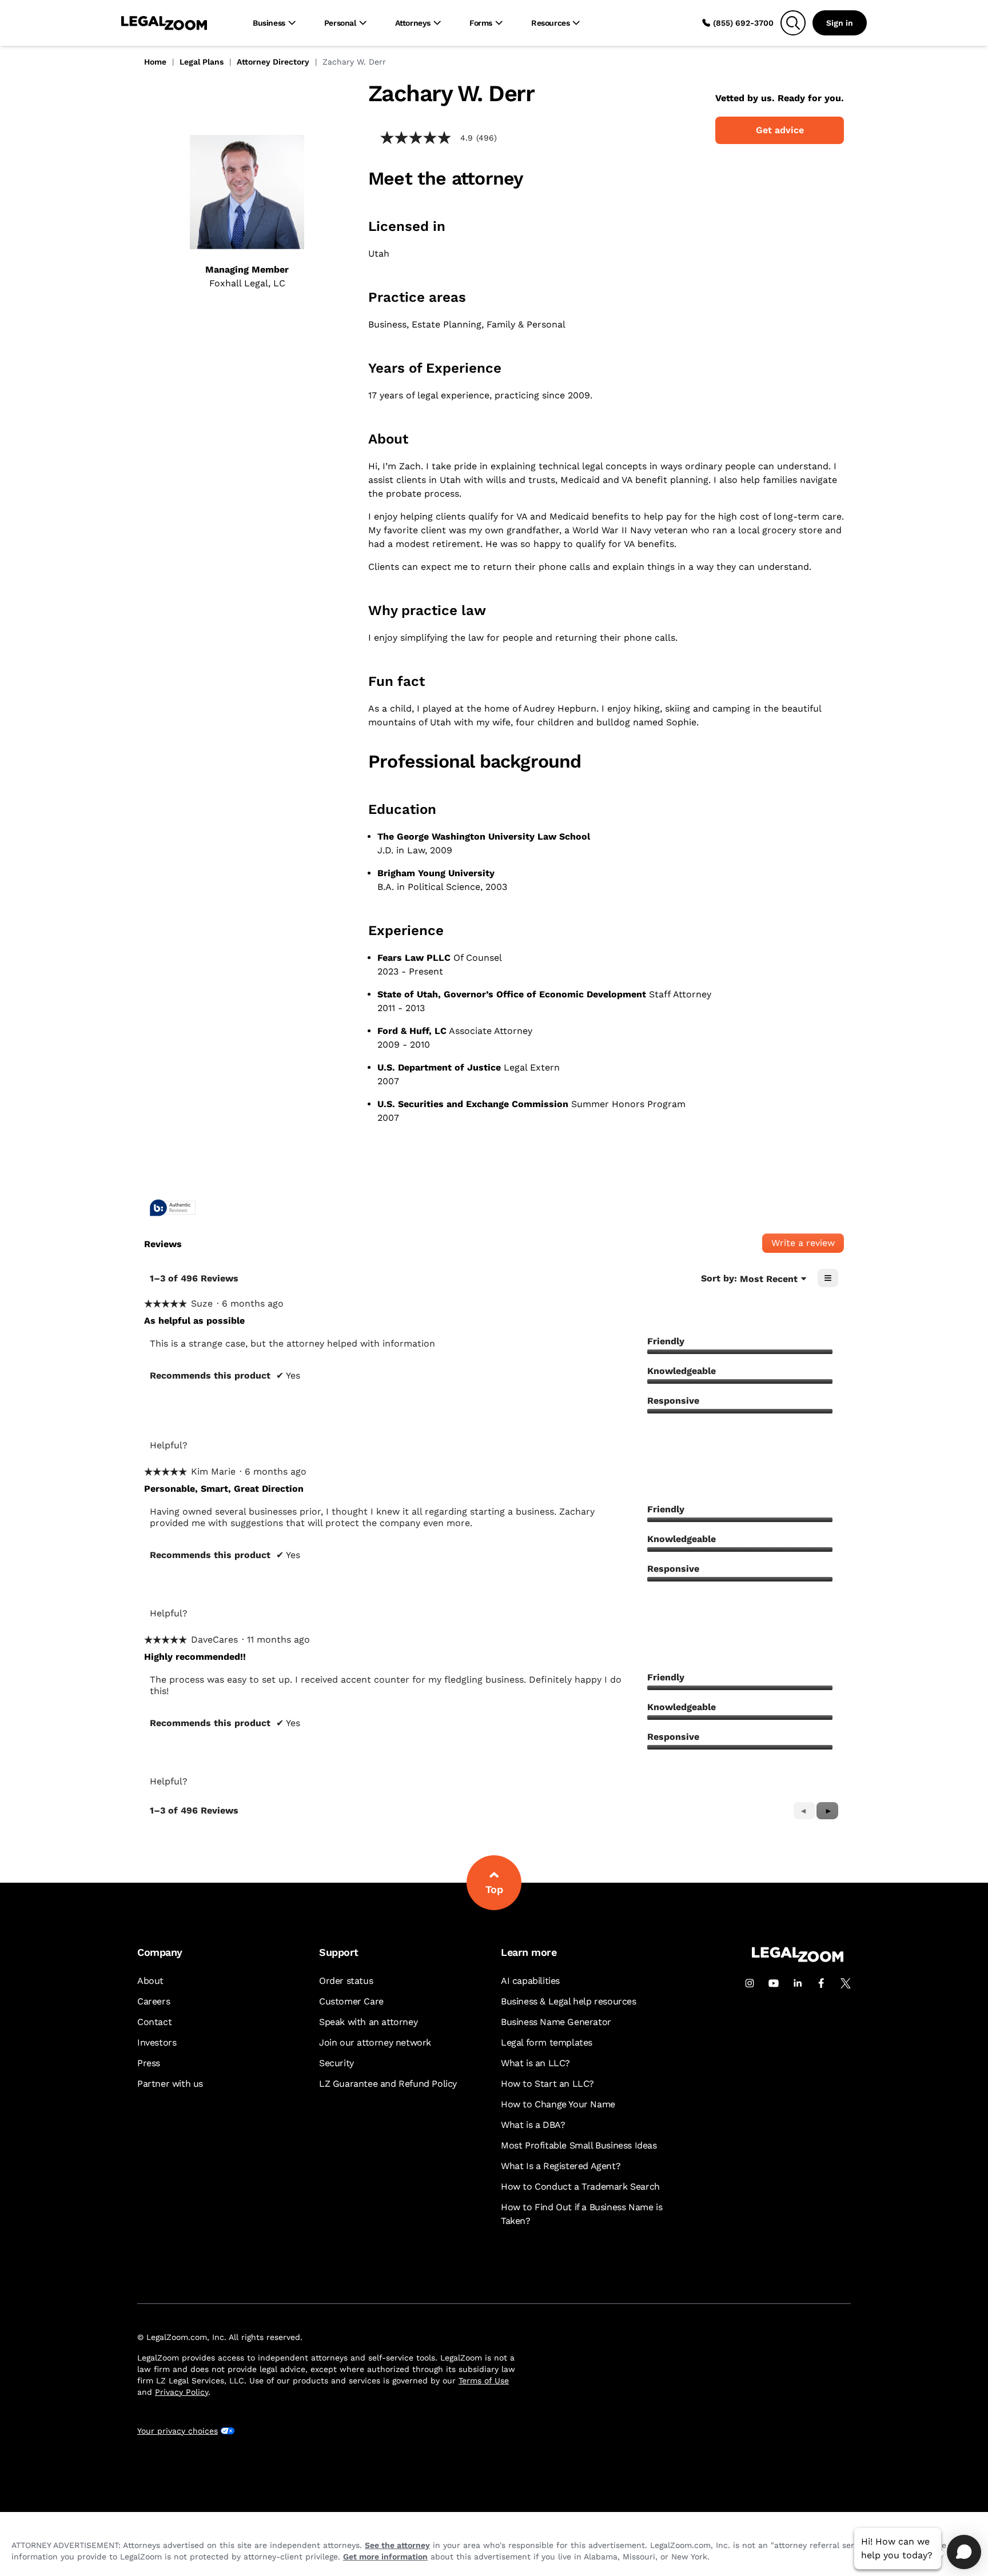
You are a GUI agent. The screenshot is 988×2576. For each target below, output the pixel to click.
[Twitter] (846, 1983)
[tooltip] (173, 1209)
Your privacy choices (178, 2431)
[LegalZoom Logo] (164, 23)
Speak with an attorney (368, 2022)
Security (336, 2063)
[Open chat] (964, 2552)
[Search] (793, 23)
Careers (154, 2001)
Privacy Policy (182, 2392)
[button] (827, 1811)
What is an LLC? (535, 2063)
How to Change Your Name (558, 2104)
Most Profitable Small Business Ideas (579, 2145)
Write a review (808, 1245)
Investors (157, 2042)
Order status (346, 1981)
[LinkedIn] (798, 1983)
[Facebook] (822, 1983)
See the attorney (397, 2545)
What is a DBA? (533, 2125)
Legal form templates (547, 2042)
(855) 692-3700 (743, 23)
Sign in (840, 23)
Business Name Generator (556, 2022)
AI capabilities (530, 1981)
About (150, 1981)
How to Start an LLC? (547, 2084)
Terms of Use (484, 2381)
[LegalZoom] (798, 1959)
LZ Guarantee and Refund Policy (388, 2084)
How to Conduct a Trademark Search (580, 2186)
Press (149, 2063)
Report (297, 1445)
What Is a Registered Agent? (561, 2166)
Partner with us (170, 2084)
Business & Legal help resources (569, 2001)
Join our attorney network (375, 2042)
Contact (154, 2022)
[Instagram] (750, 1983)
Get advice (780, 130)
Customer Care (351, 2001)
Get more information (385, 2557)
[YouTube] (774, 1983)
